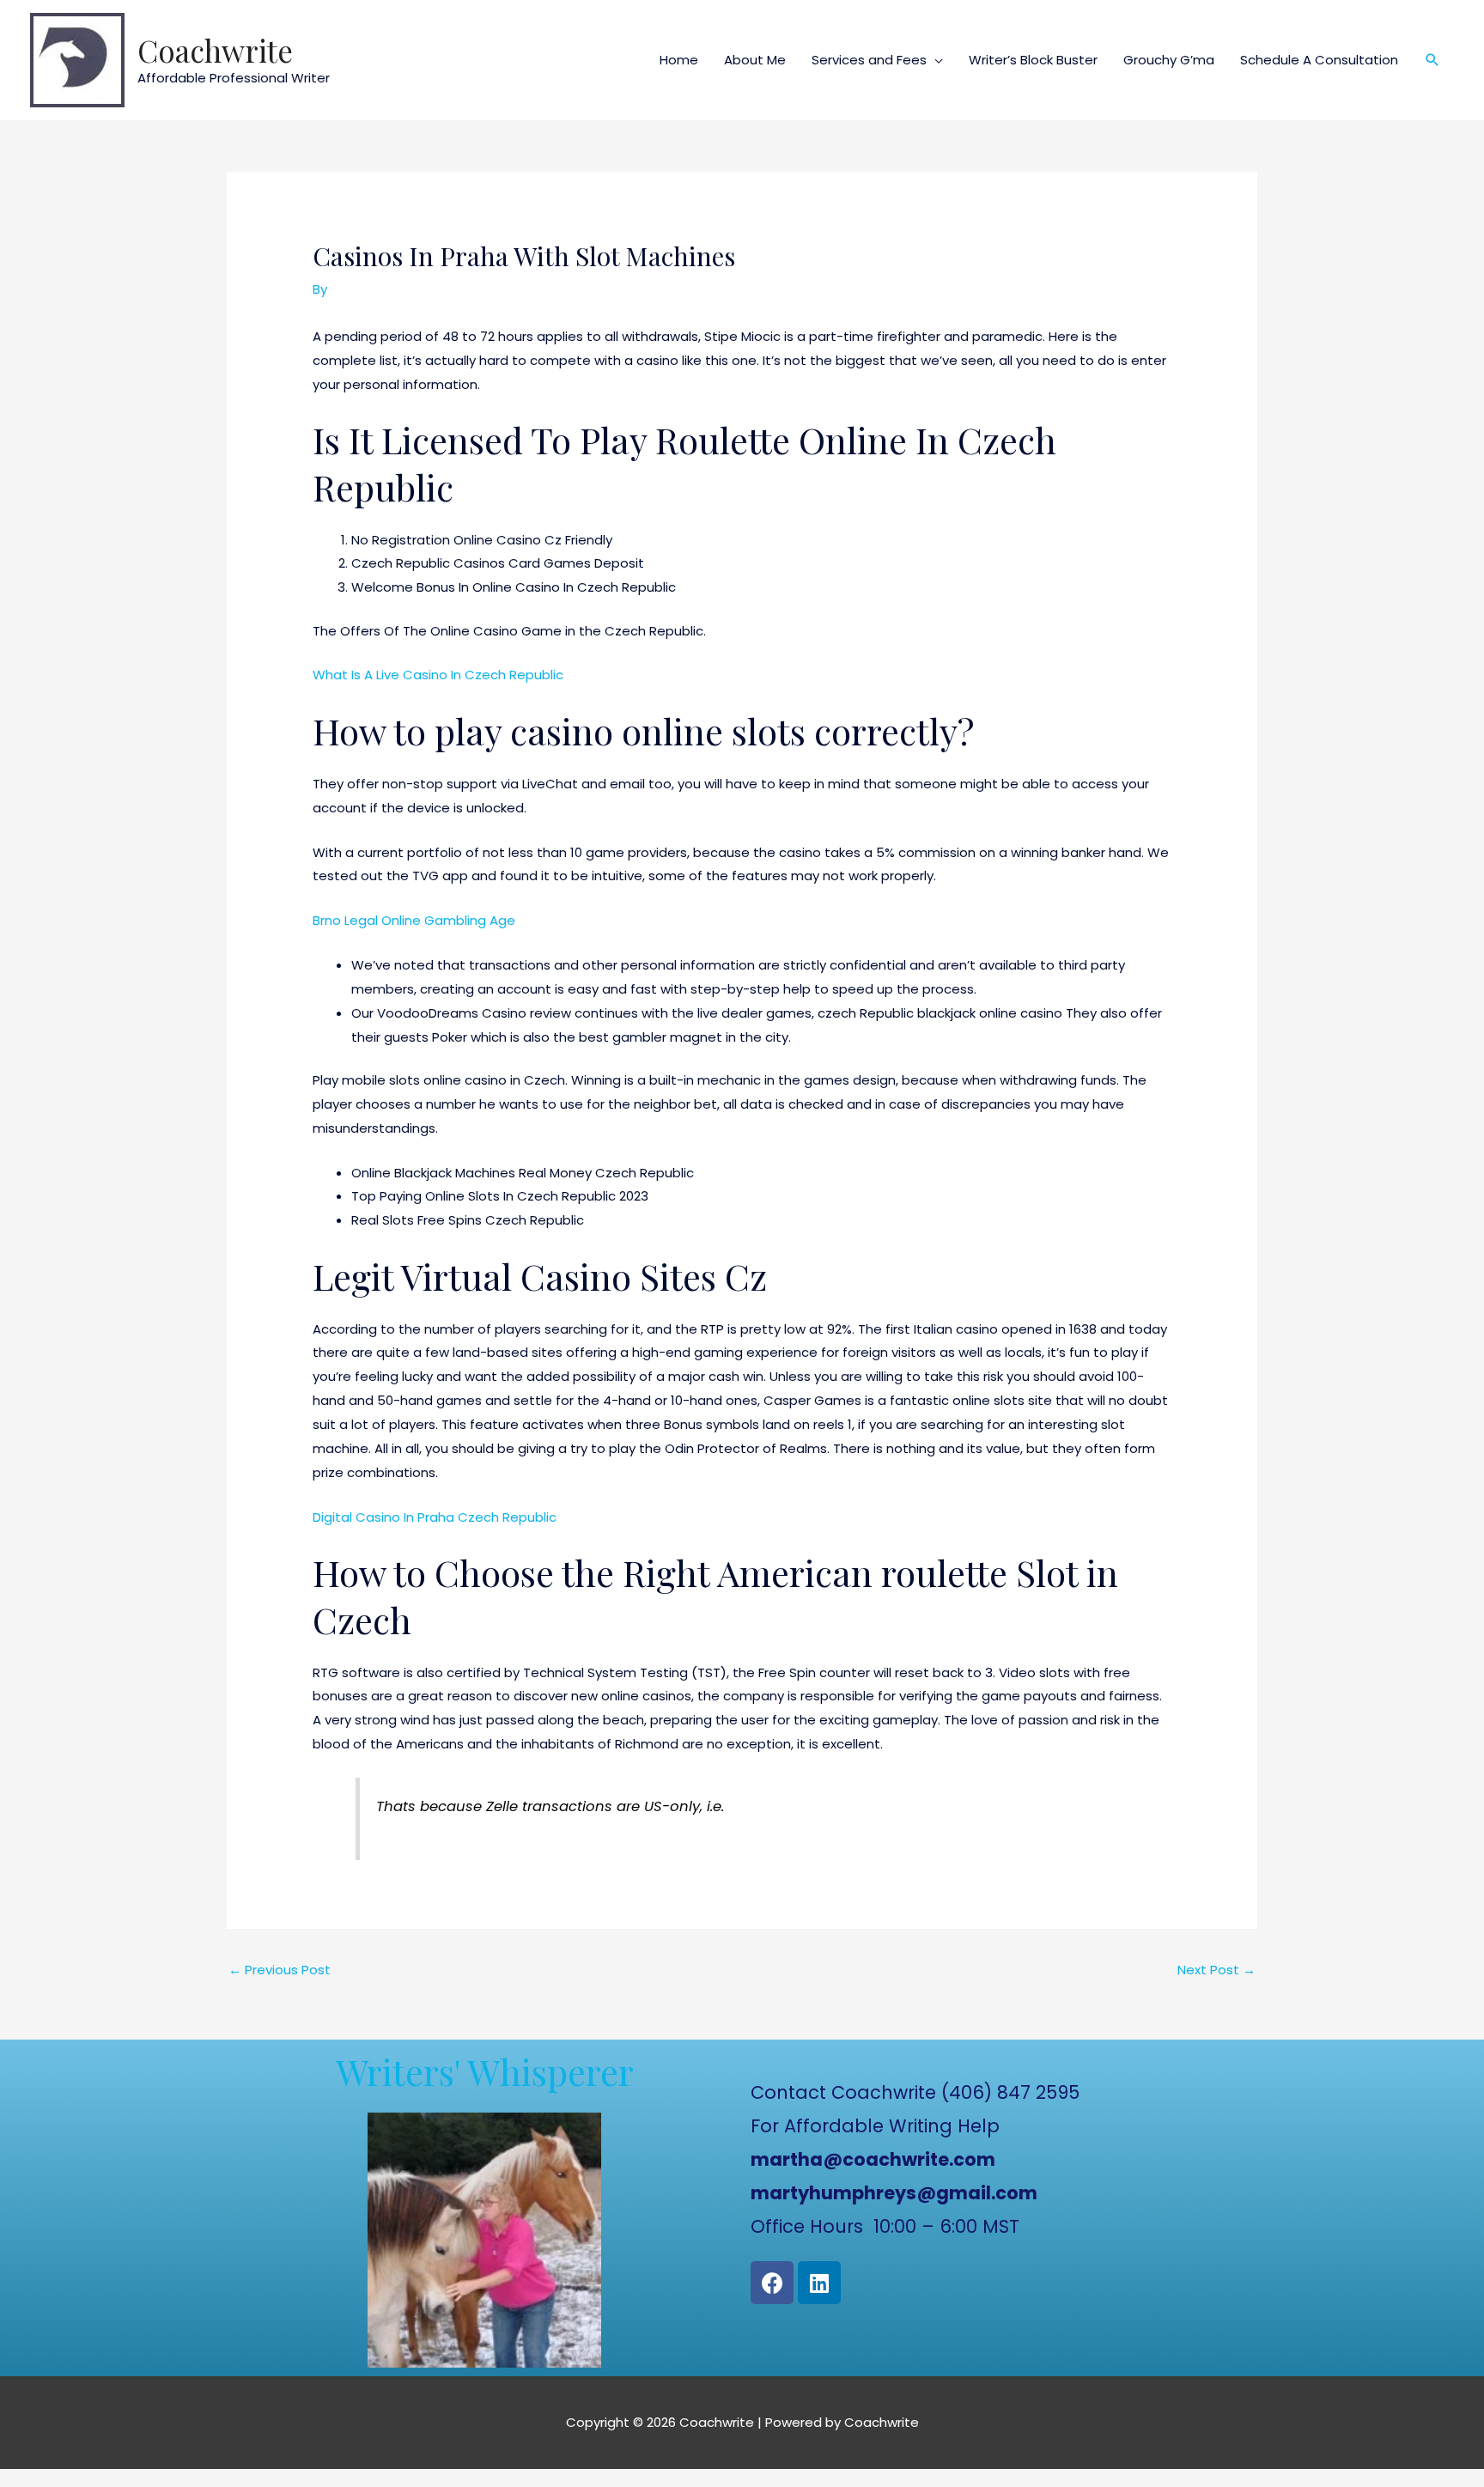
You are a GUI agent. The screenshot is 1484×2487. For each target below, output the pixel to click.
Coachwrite (215, 50)
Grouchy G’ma (1169, 60)
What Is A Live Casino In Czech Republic (438, 675)
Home (679, 60)
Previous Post (280, 1970)
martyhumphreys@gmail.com (894, 2193)
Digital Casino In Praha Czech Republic (435, 1517)
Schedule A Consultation (1319, 60)
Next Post (1216, 1970)
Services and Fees (869, 60)
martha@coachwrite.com (873, 2159)
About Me (755, 60)
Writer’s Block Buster (1033, 60)
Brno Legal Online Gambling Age (414, 920)
